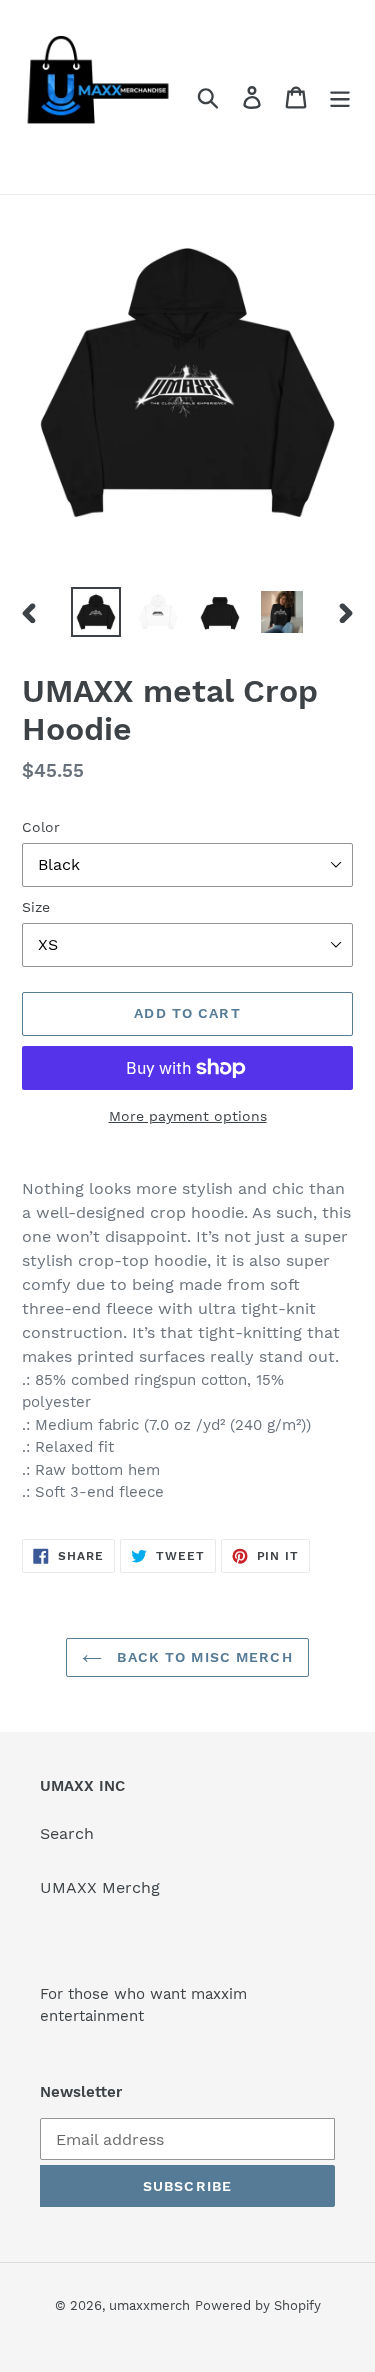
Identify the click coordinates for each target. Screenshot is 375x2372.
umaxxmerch (149, 2305)
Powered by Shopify (258, 2305)
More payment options (188, 1116)
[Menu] (340, 97)
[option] (96, 612)
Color (41, 827)
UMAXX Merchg (100, 1887)
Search (67, 1833)
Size (36, 907)
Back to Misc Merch (202, 1657)
